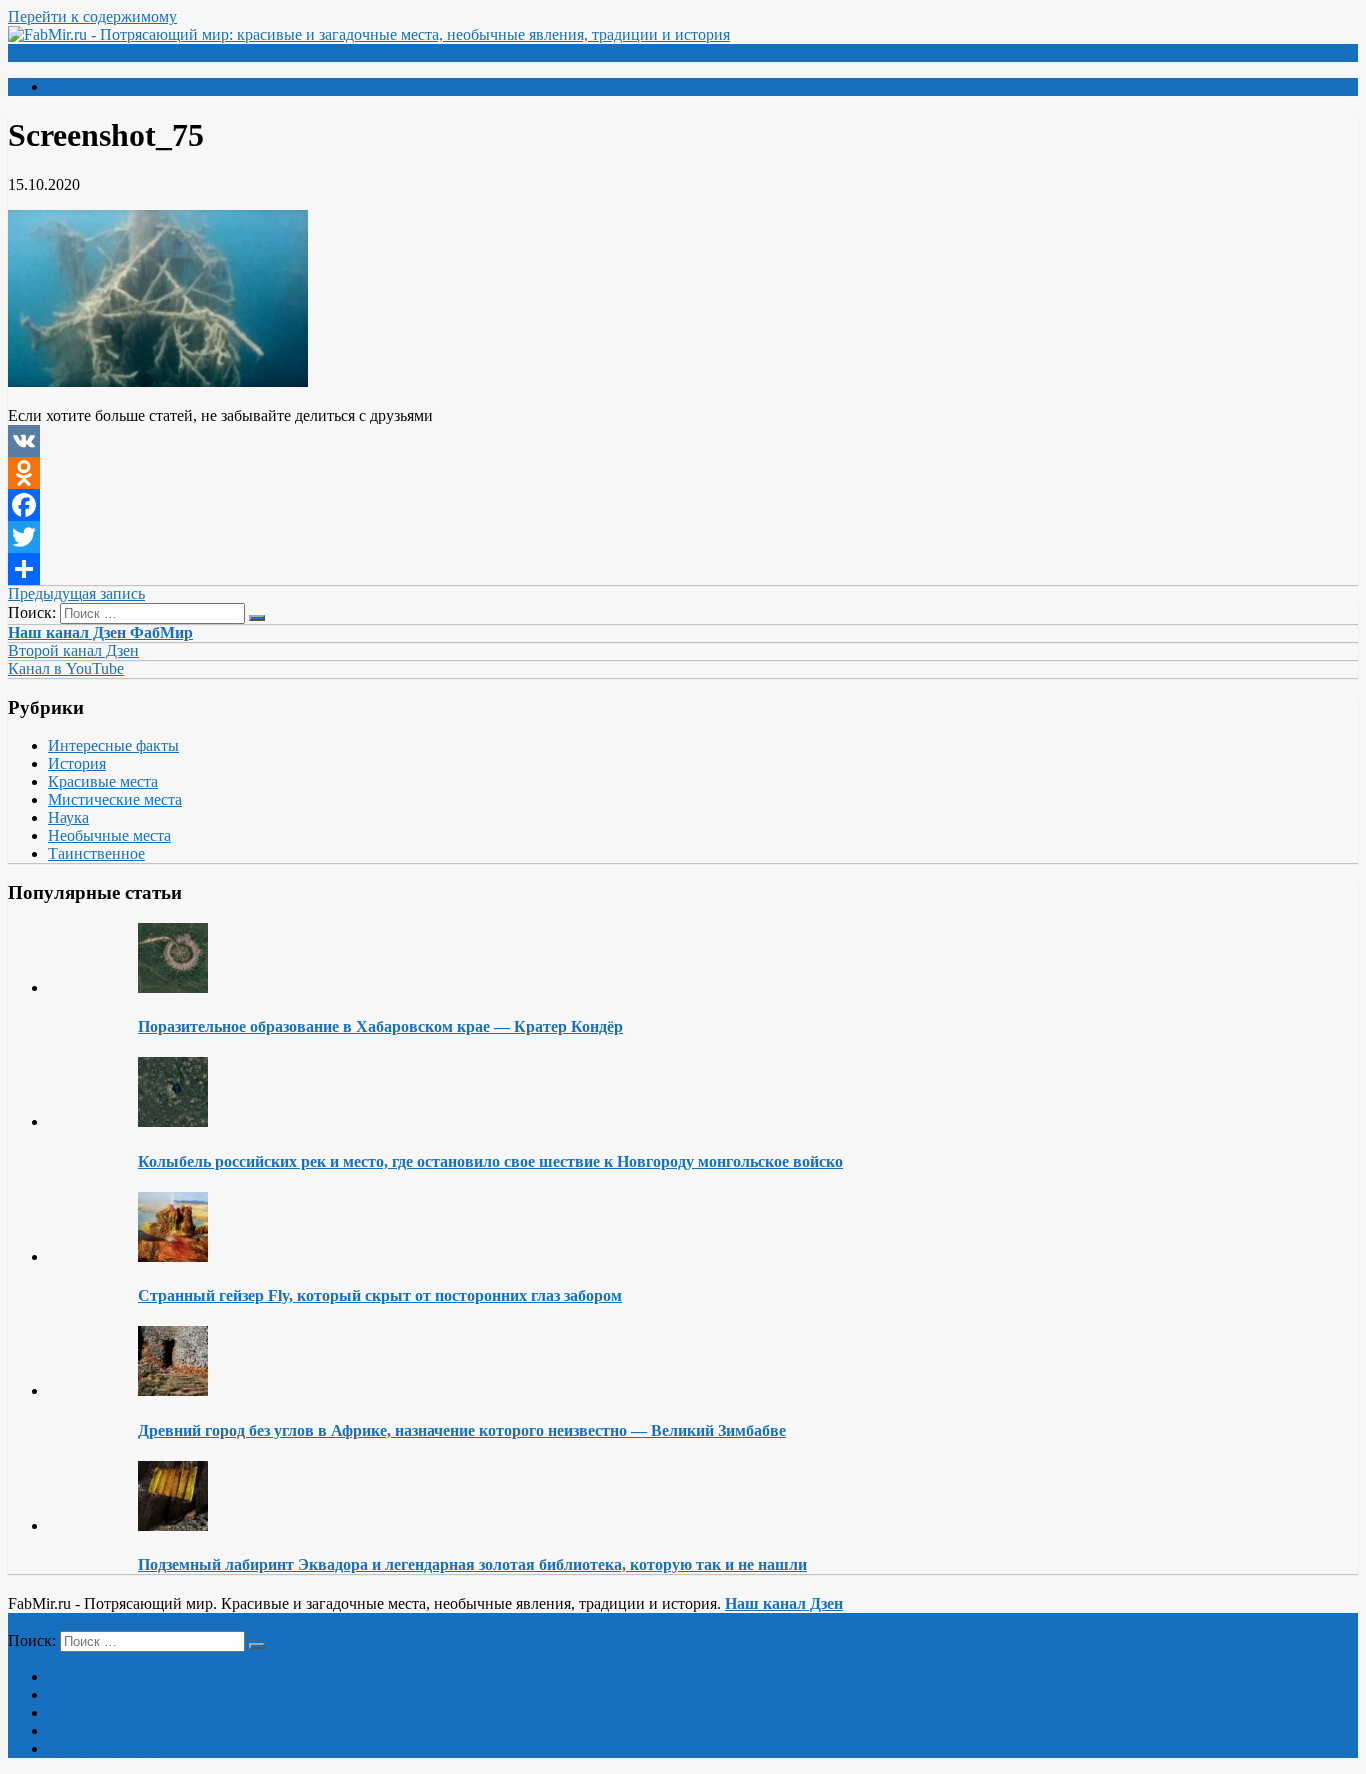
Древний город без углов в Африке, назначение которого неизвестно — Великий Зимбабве (462, 1430)
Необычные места (109, 835)
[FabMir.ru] (369, 34)
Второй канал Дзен (73, 650)
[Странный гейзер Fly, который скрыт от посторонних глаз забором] (173, 1256)
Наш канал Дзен (784, 1603)
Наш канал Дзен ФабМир (100, 632)
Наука (68, 817)
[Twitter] (683, 537)
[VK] (683, 441)
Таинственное (96, 853)
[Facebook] (683, 505)
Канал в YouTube (66, 668)
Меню (45, 52)
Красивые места (103, 781)
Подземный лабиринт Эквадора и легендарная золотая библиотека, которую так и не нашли (472, 1564)
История (77, 763)
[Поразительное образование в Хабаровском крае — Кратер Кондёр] (173, 987)
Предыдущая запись (76, 593)
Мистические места (115, 799)
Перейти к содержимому (92, 16)
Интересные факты (113, 745)
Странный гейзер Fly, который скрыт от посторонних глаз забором (380, 1295)
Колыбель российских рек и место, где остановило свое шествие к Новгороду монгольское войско (490, 1161)
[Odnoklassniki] (683, 473)
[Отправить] (683, 569)
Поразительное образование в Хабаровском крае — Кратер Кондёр (380, 1026)
